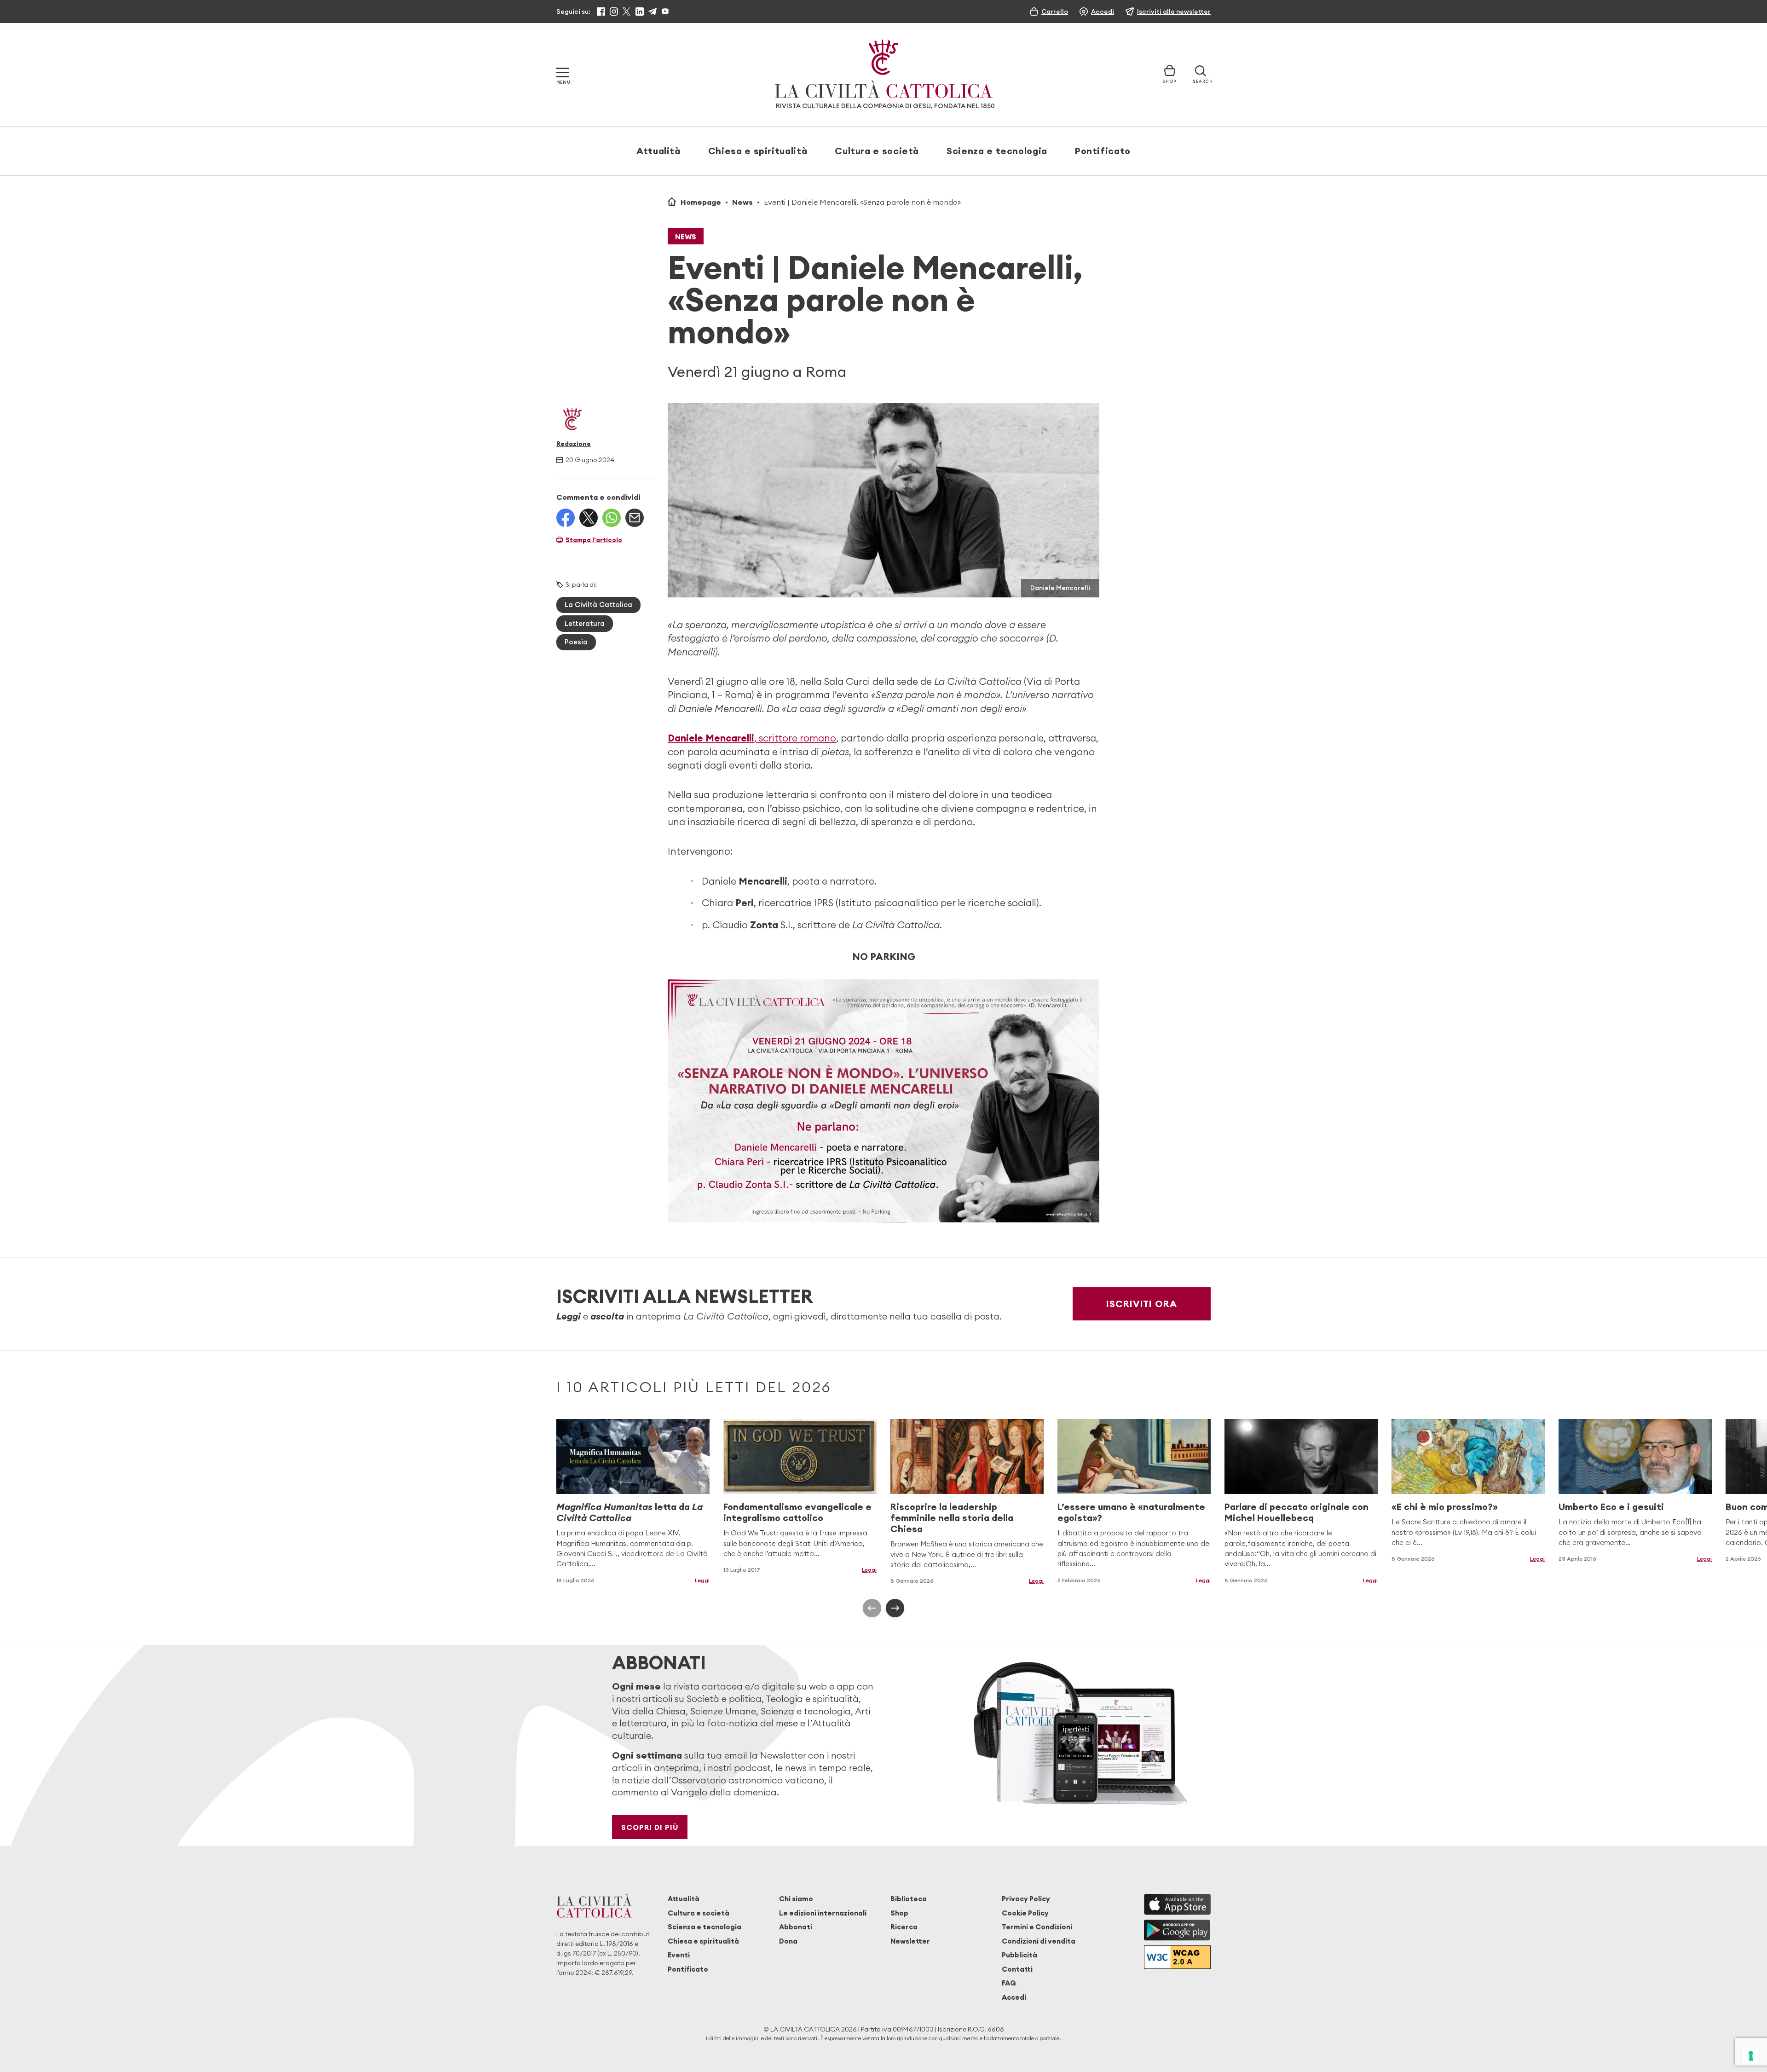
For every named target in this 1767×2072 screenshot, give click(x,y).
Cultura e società (877, 151)
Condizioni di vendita (1039, 1941)
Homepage (701, 202)
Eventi (679, 1955)
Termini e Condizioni (1037, 1927)
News (742, 202)
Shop (899, 1913)
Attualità (658, 151)
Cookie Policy (1025, 1913)
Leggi (702, 1580)
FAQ (1009, 1983)
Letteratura (585, 623)
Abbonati (796, 1927)
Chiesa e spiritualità (758, 151)
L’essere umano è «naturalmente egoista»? (1131, 1512)
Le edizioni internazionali (823, 1913)
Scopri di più (650, 1827)
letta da (629, 1512)
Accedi (1014, 1997)
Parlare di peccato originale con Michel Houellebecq (1296, 1512)
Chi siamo (796, 1899)
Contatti (1017, 1969)
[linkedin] (640, 12)
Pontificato (1103, 151)
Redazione (574, 444)
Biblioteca (909, 1899)
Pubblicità (1019, 1955)
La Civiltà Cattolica (598, 605)
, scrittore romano (752, 738)
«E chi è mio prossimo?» (1445, 1507)
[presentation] (872, 1608)
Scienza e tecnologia (997, 151)
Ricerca (904, 1927)
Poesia (576, 642)
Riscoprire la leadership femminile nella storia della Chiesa (952, 1518)
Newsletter (910, 1941)
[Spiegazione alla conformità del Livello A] (1177, 1957)
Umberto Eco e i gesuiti (1611, 1507)
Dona (788, 1941)
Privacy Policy (1026, 1899)
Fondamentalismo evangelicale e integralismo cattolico (797, 1512)
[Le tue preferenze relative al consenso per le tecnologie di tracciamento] (1751, 2056)
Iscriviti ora (1142, 1304)
